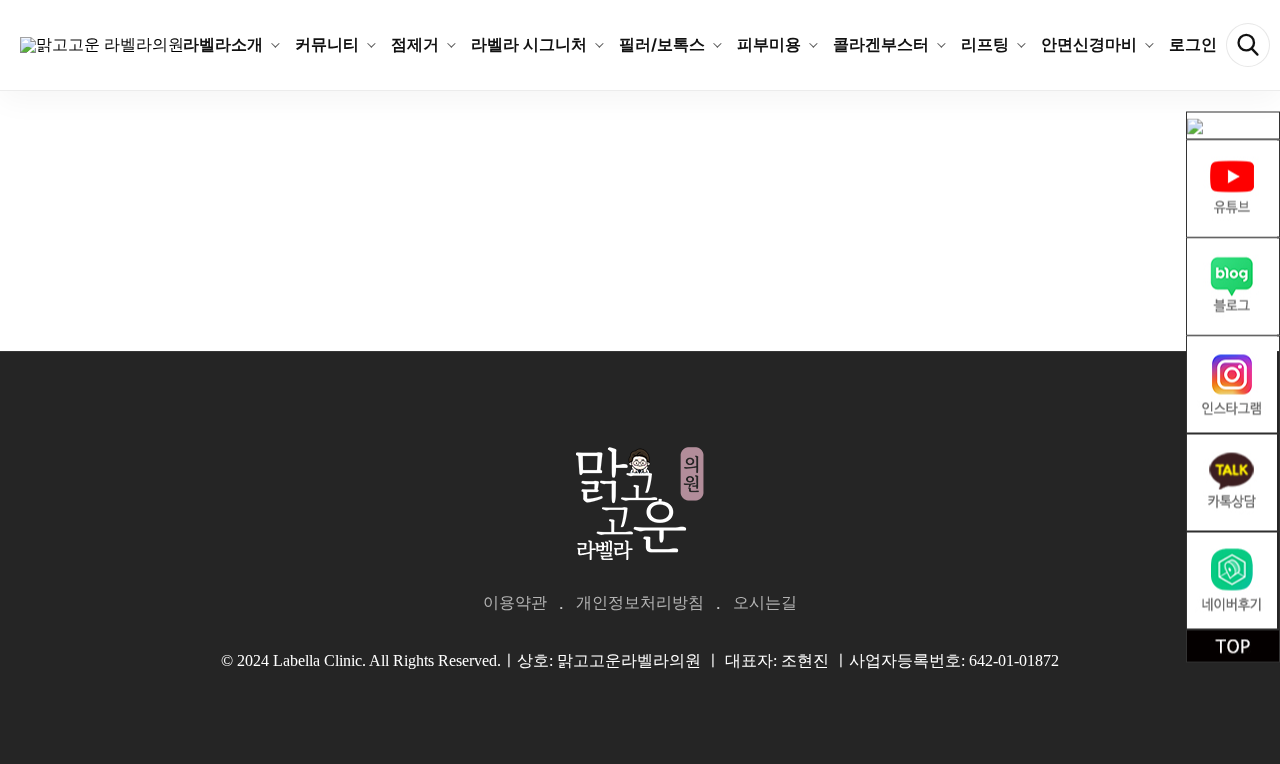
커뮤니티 (327, 44)
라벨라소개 (223, 44)
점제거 (415, 44)
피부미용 (769, 44)
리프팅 (985, 44)
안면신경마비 (1089, 44)
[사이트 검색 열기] (1248, 45)
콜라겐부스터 (881, 44)
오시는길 (765, 602)
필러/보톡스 (662, 44)
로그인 (1193, 44)
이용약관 (515, 602)
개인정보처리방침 (640, 602)
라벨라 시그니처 (529, 44)
